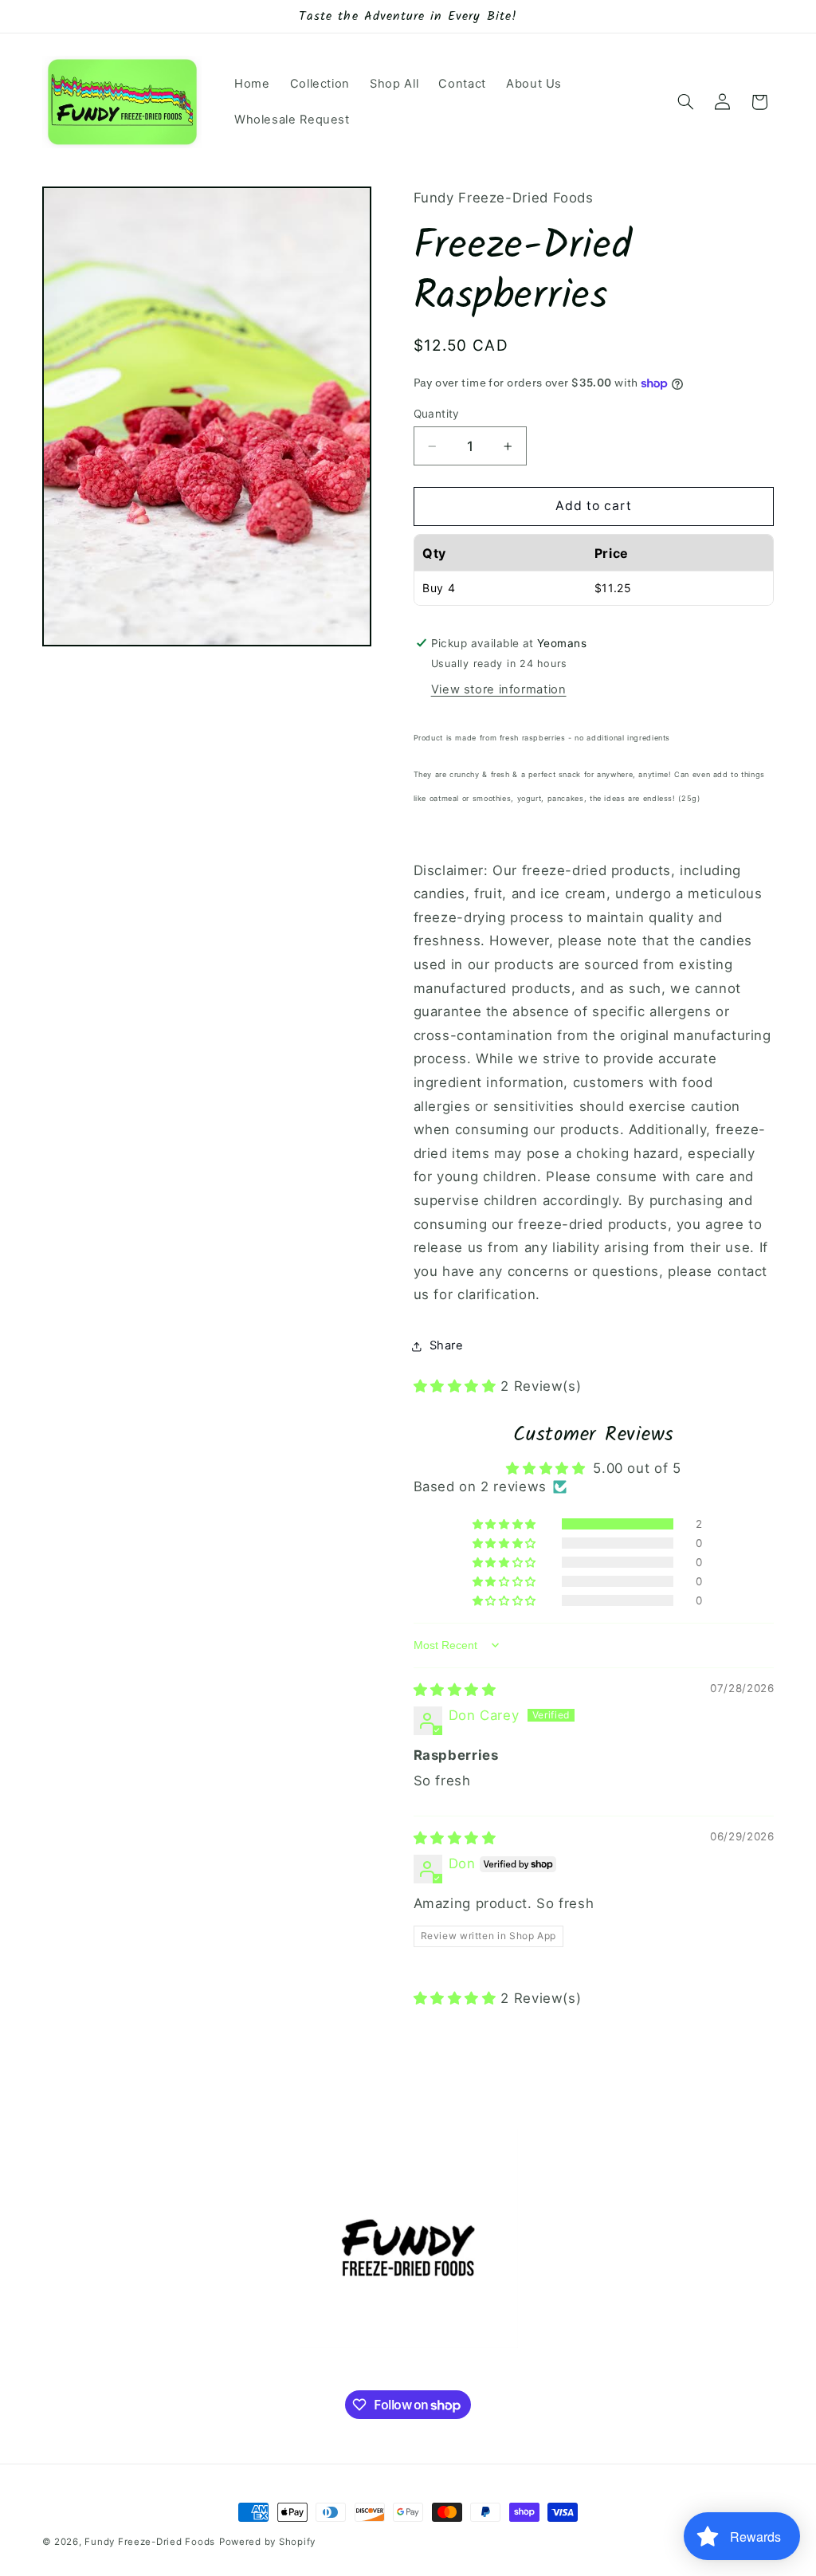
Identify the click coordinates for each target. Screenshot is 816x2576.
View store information (499, 689)
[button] (685, 102)
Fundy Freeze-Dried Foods (150, 2542)
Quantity (437, 414)
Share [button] (447, 1345)
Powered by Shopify (267, 2542)
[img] (455, 1690)
